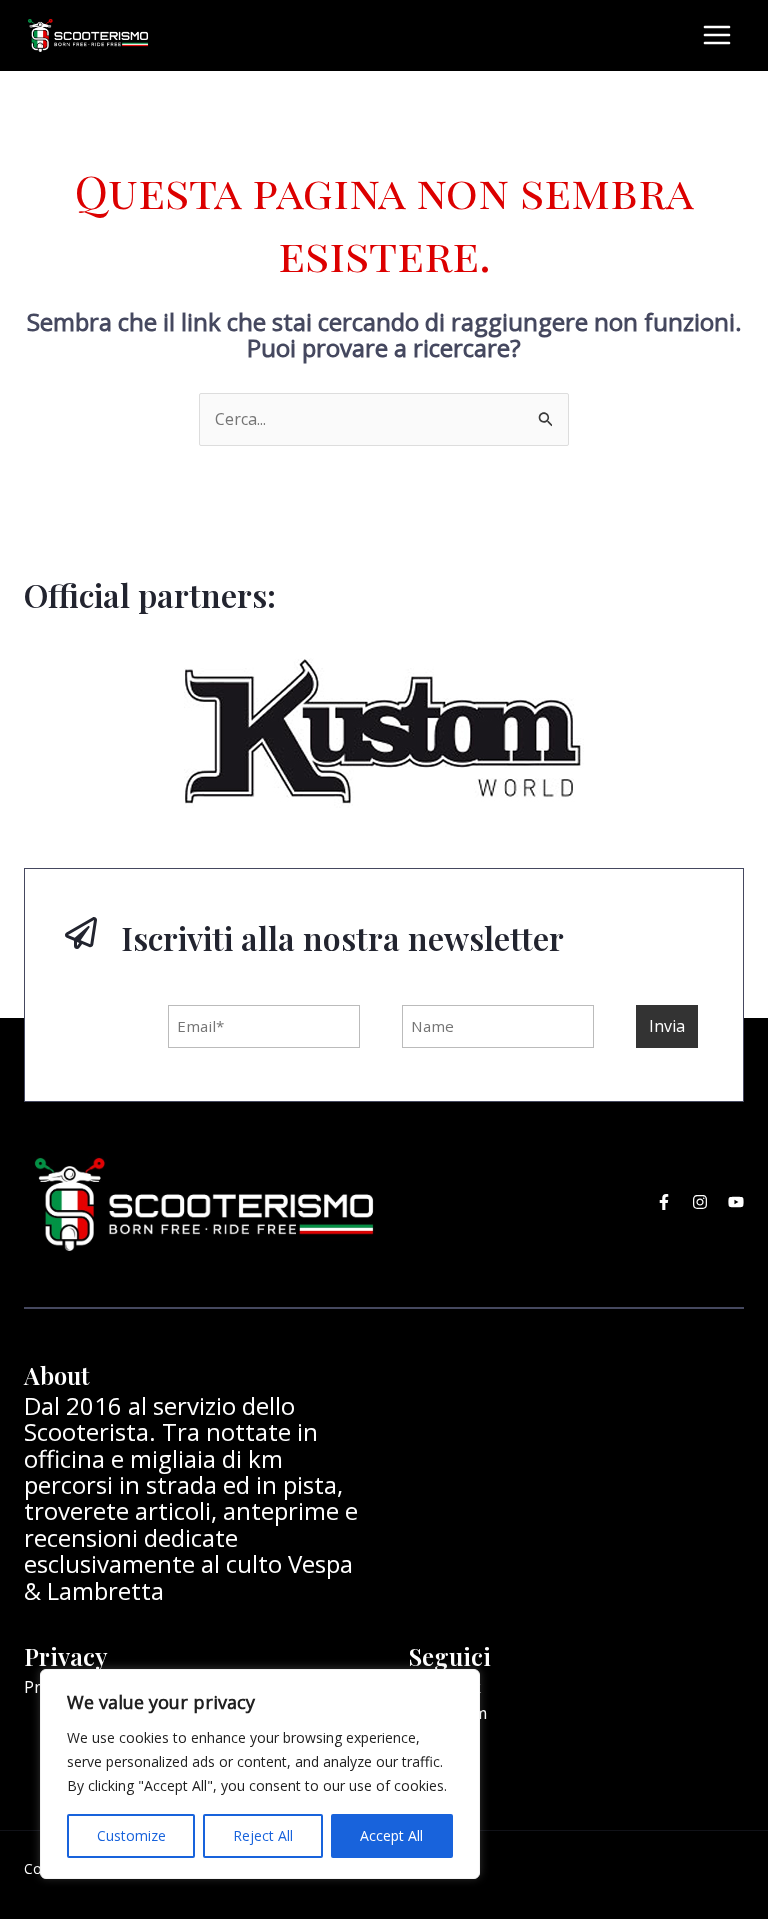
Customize (131, 1835)
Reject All (263, 1835)
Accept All (391, 1835)
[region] (260, 1774)
